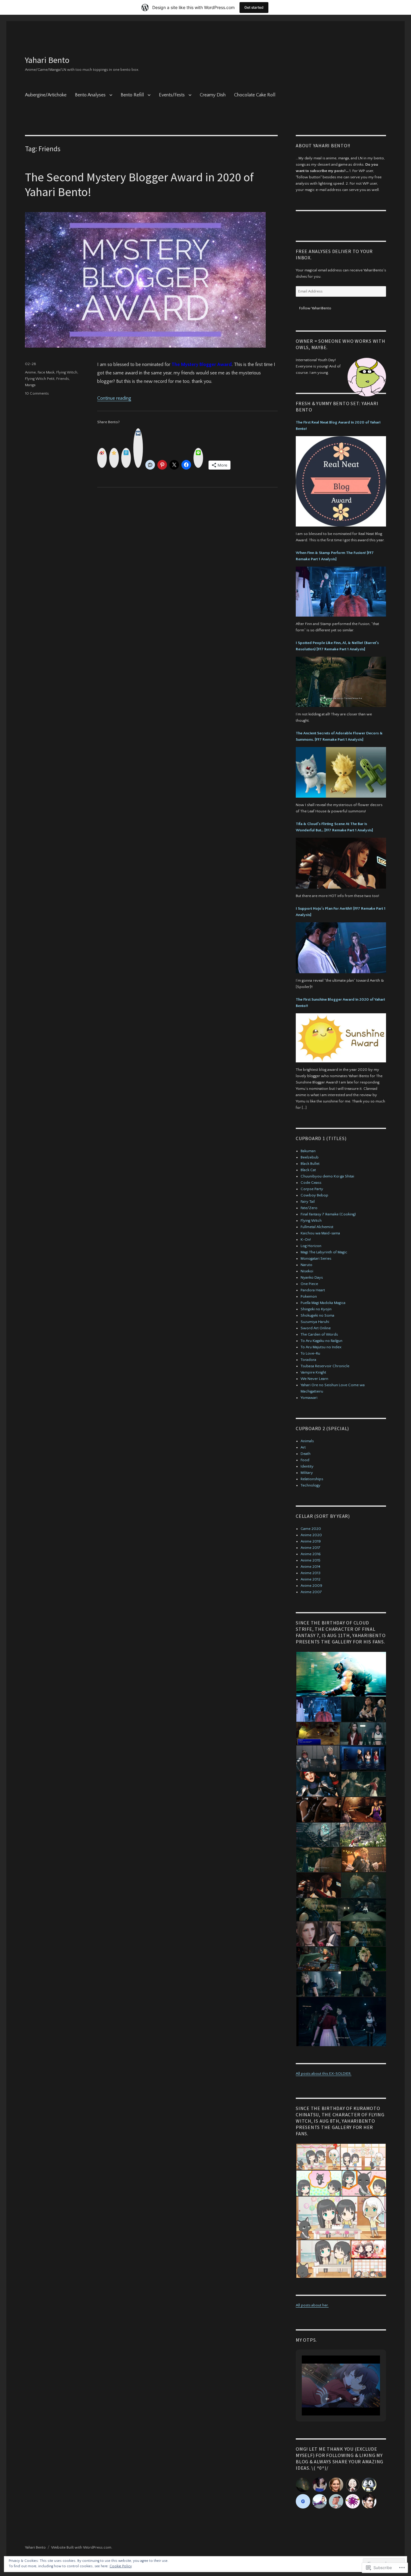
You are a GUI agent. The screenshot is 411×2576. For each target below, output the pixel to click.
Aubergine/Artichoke (46, 95)
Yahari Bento (47, 60)
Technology (311, 1485)
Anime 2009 (311, 1586)
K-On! (306, 1240)
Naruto (306, 1265)
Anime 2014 (311, 1567)
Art (303, 1447)
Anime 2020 (311, 1535)
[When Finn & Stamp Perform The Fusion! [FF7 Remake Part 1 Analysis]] (341, 593)
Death (306, 1454)
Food (305, 1460)
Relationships (312, 1479)
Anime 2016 (311, 1554)
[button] (341, 1674)
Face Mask (46, 372)
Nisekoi (307, 1271)
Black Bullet (310, 1164)
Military (307, 1473)
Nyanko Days (312, 1277)
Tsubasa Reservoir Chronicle (325, 1366)
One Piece (309, 1284)
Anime (30, 372)
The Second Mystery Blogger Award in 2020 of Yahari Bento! (139, 184)
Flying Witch (67, 372)
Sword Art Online (316, 1328)
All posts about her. (312, 2305)
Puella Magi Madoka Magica (323, 1303)
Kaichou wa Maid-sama (320, 1233)
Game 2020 (311, 1529)
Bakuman (308, 1151)
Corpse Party (312, 1189)
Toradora (308, 1360)
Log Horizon (311, 1246)
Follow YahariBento (315, 308)
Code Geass (311, 1183)
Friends (63, 379)
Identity (307, 1466)
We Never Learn (314, 1379)
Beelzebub (310, 1157)
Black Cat (308, 1170)
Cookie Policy (121, 2566)
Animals (307, 1441)
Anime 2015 (311, 1560)
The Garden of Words (319, 1334)
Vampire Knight (313, 1372)
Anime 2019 (311, 1541)
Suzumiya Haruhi (315, 1322)
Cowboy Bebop (314, 1195)
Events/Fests (172, 95)
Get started (254, 7)
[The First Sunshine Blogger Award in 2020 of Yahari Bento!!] (341, 1040)
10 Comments (37, 393)
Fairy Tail (308, 1202)
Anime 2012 (311, 1579)
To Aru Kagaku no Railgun (321, 1341)
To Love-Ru (310, 1353)
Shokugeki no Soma (317, 1315)
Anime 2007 (311, 1592)
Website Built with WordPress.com (81, 2547)
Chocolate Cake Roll (255, 95)
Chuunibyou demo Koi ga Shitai (327, 1176)
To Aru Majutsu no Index (321, 1347)
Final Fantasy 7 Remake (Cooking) (328, 1214)
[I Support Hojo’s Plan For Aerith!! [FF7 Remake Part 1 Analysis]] (341, 949)
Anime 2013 (311, 1573)
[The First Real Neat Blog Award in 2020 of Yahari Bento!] (341, 483)
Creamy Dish (213, 95)
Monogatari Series (316, 1258)
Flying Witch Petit (40, 379)
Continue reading (114, 398)
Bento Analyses (90, 95)
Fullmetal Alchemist (317, 1227)
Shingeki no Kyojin (316, 1309)
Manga (30, 385)
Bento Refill (132, 95)
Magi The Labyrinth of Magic (324, 1252)
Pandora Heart (313, 1290)
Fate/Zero (309, 1208)
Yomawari (309, 1398)
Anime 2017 (311, 1548)
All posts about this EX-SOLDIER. (324, 2074)
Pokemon (309, 1296)
